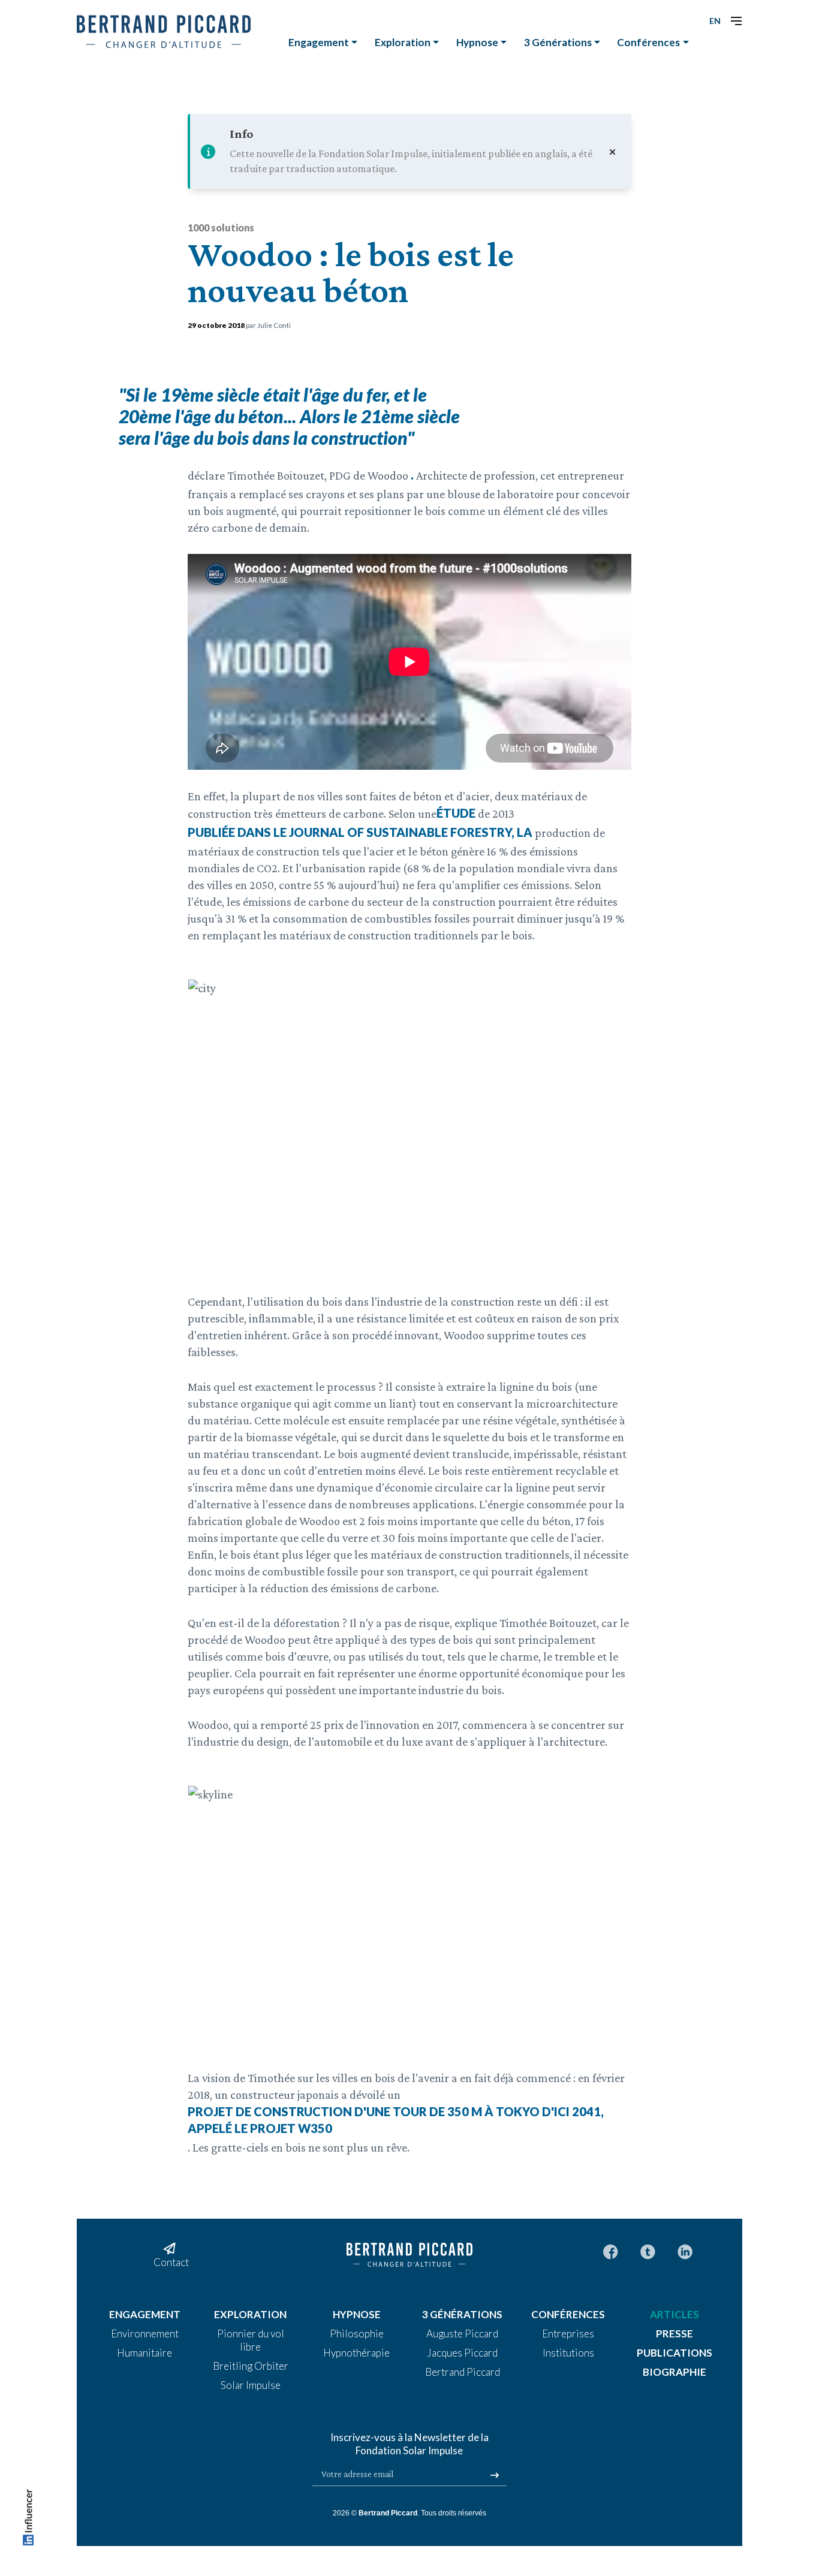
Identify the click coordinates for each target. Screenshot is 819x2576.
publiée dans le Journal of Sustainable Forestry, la (360, 832)
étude (456, 813)
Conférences (648, 42)
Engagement (319, 42)
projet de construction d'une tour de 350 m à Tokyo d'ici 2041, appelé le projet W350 (396, 2120)
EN (715, 21)
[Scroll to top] (28, 2520)
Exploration (403, 42)
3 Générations (558, 42)
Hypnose (477, 42)
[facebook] (611, 2251)
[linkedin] (685, 2251)
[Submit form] (495, 2475)
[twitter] (648, 2251)
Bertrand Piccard (388, 2513)
